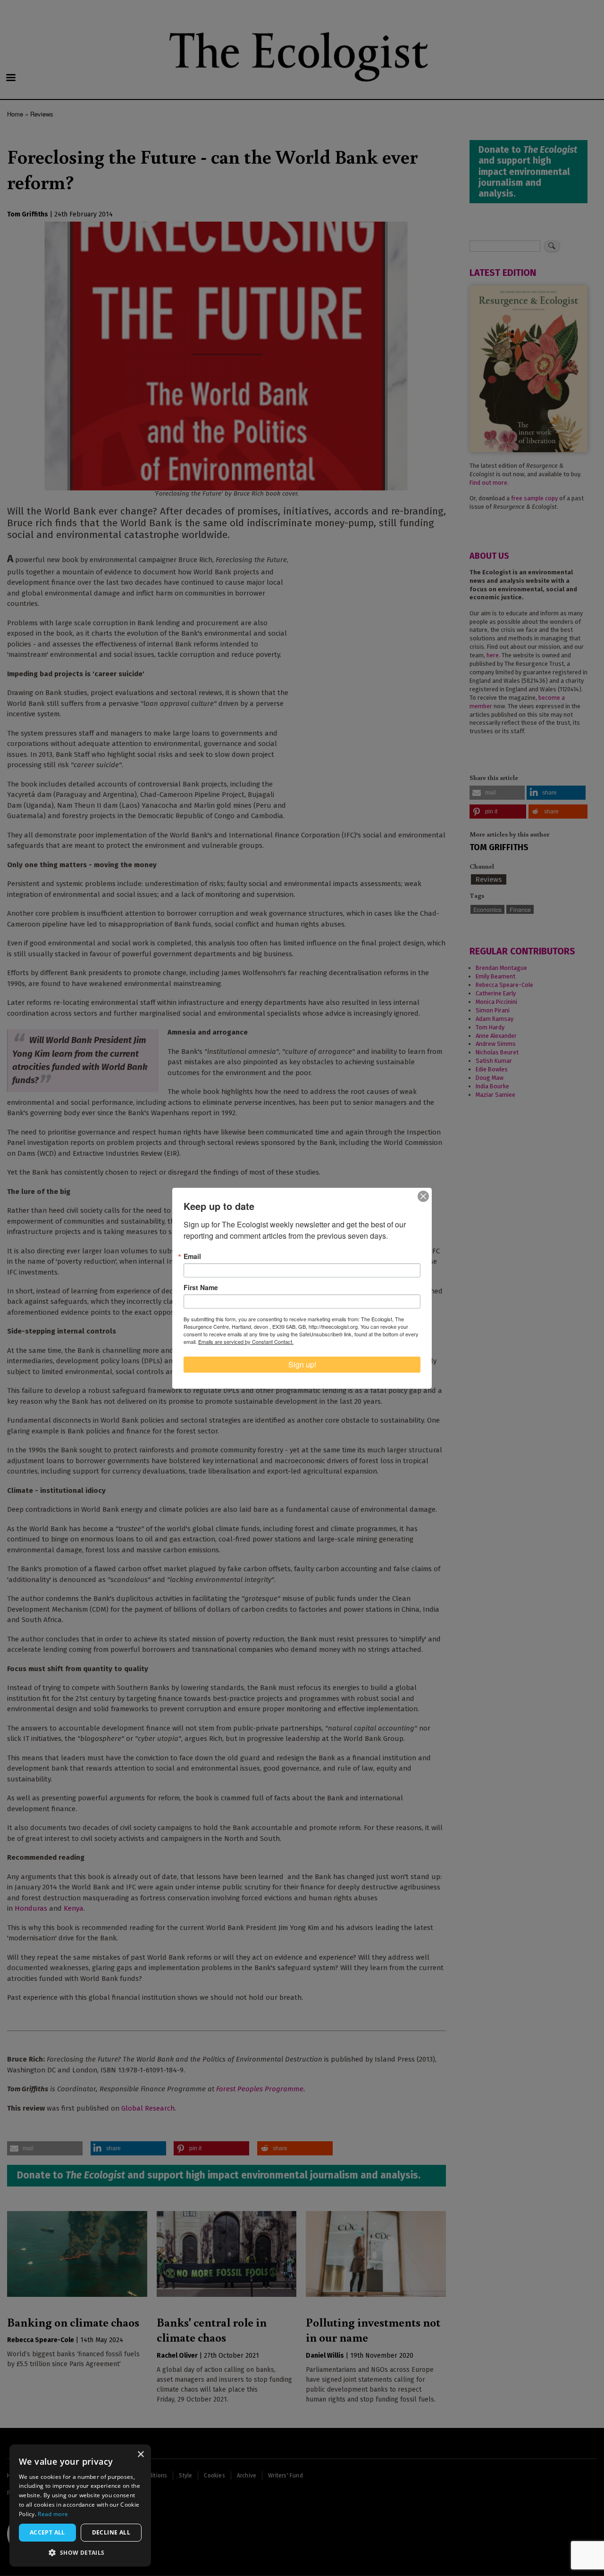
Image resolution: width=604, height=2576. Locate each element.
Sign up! (302, 1364)
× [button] (140, 2455)
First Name (201, 1287)
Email (192, 1256)
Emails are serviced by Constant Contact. (246, 1342)
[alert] (80, 2506)
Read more (53, 2514)
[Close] (423, 1196)
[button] (80, 2552)
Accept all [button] (47, 2532)
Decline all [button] (111, 2532)
